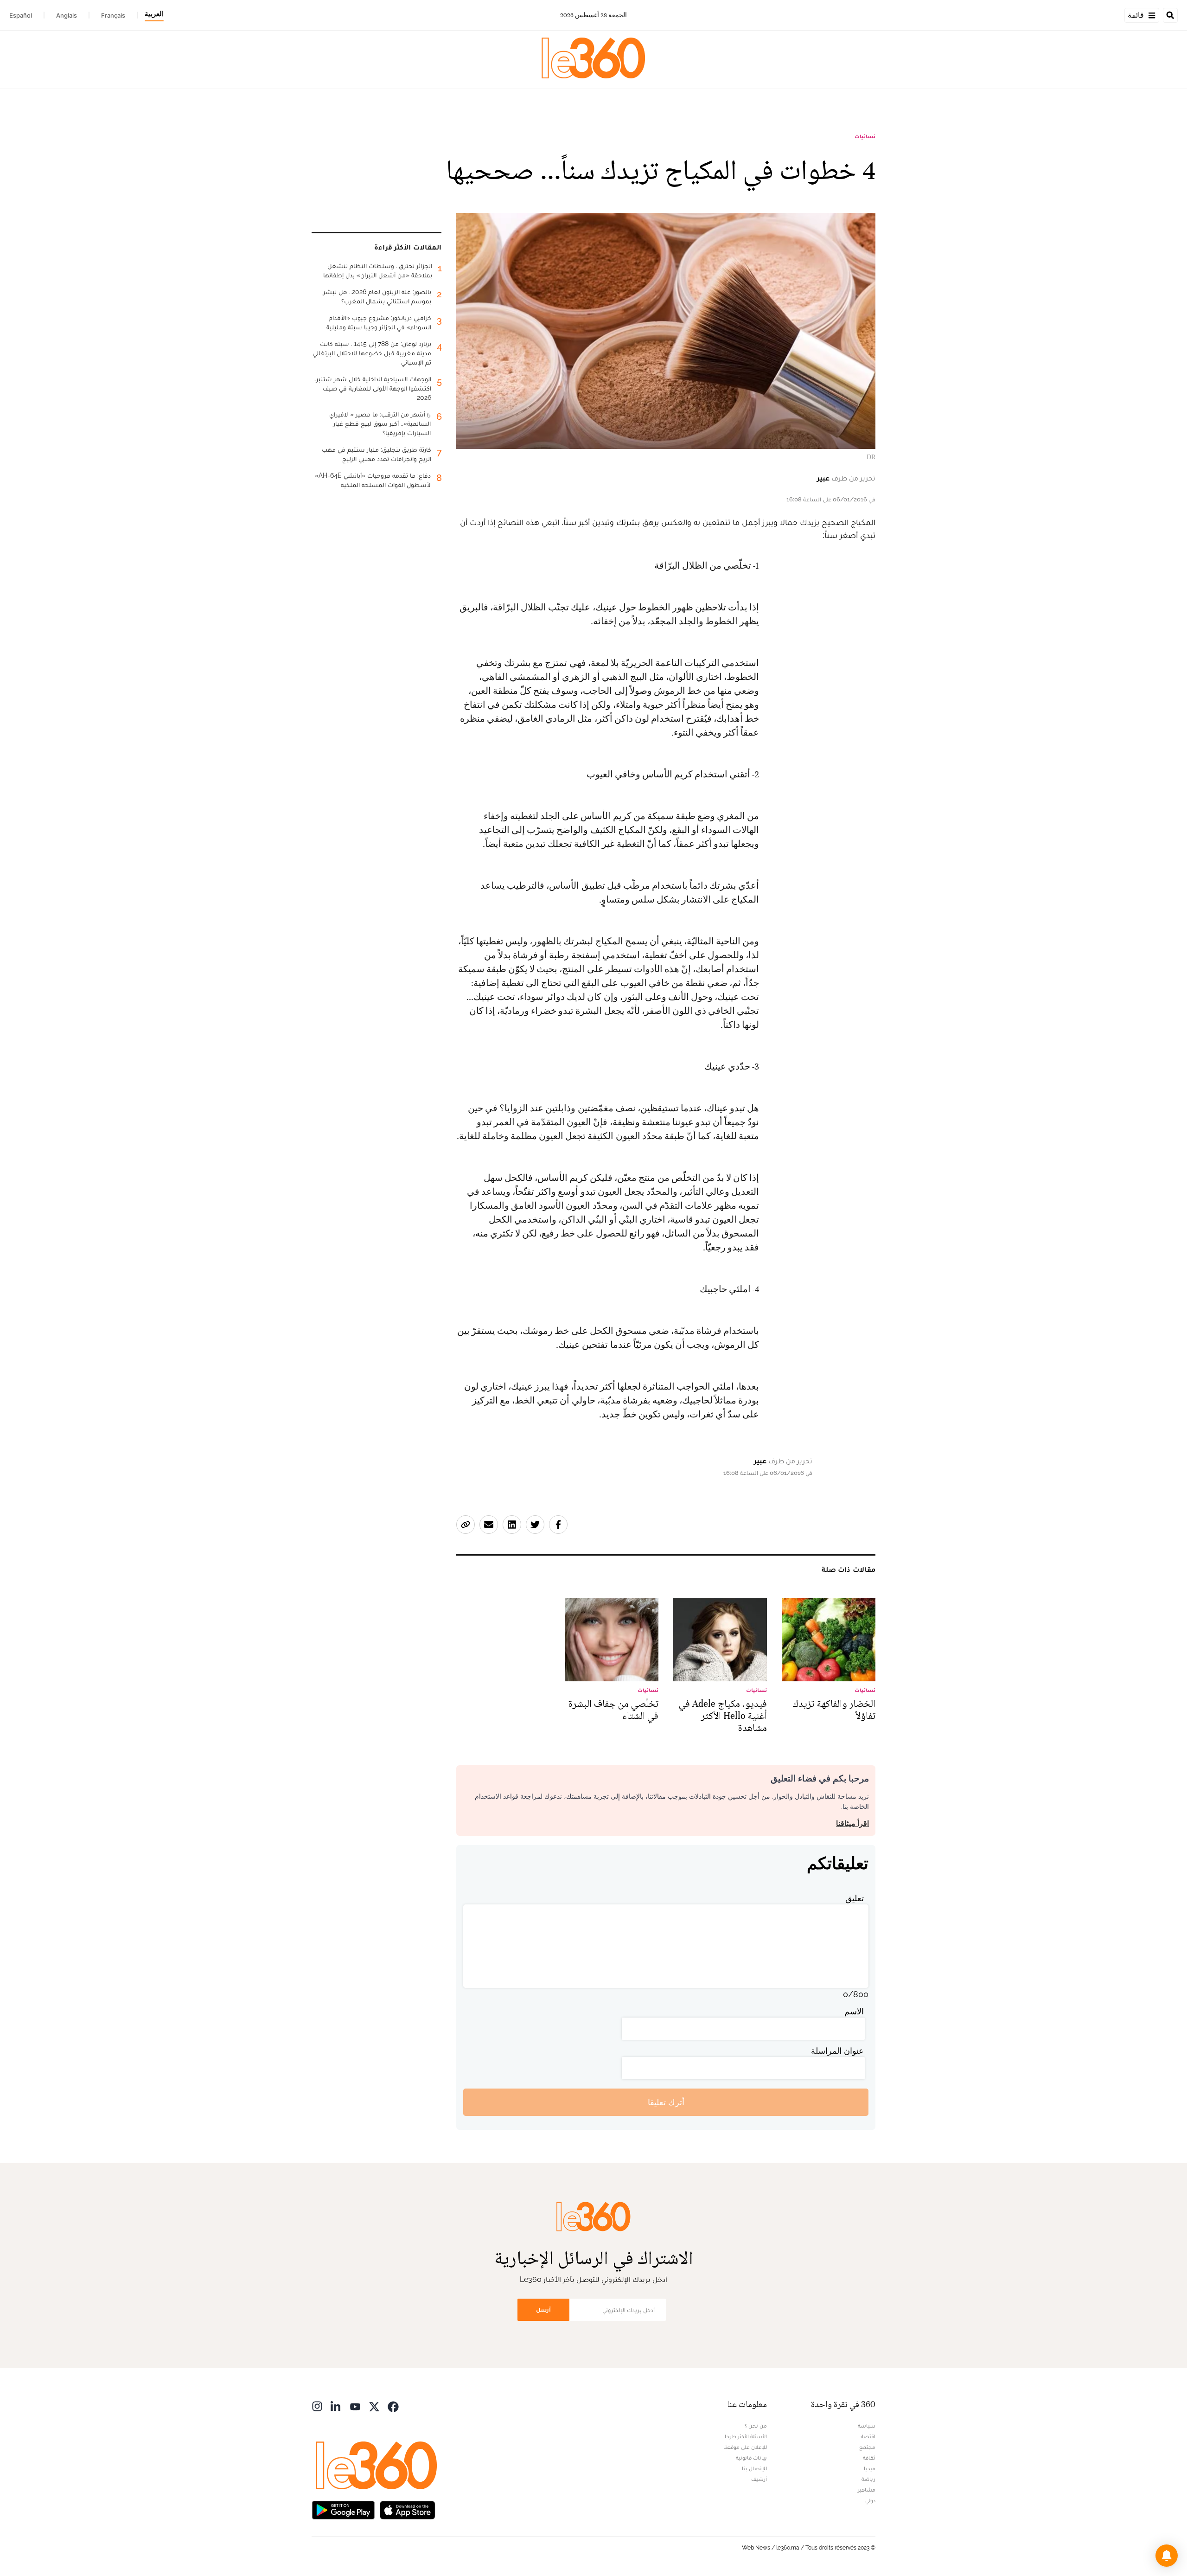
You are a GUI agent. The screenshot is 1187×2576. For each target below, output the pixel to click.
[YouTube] (355, 2406)
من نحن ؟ (756, 2426)
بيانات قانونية (751, 2458)
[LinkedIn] (336, 2406)
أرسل (543, 2310)
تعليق (855, 1898)
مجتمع (867, 2447)
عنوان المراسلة (837, 2051)
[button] (1167, 2556)
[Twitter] (374, 2406)
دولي (870, 2500)
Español (21, 15)
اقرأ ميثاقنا (852, 1823)
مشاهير (867, 2490)
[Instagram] (317, 2406)
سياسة (867, 2426)
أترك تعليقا (666, 2102)
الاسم (854, 2011)
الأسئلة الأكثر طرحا (746, 2436)
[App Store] (408, 2509)
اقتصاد (868, 2436)
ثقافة (869, 2458)
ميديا (870, 2468)
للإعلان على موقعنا (745, 2447)
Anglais (67, 15)
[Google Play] (343, 2509)
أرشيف (759, 2479)
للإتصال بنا (754, 2468)
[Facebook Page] (393, 2406)
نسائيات (865, 136)
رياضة (868, 2479)
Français (113, 15)
